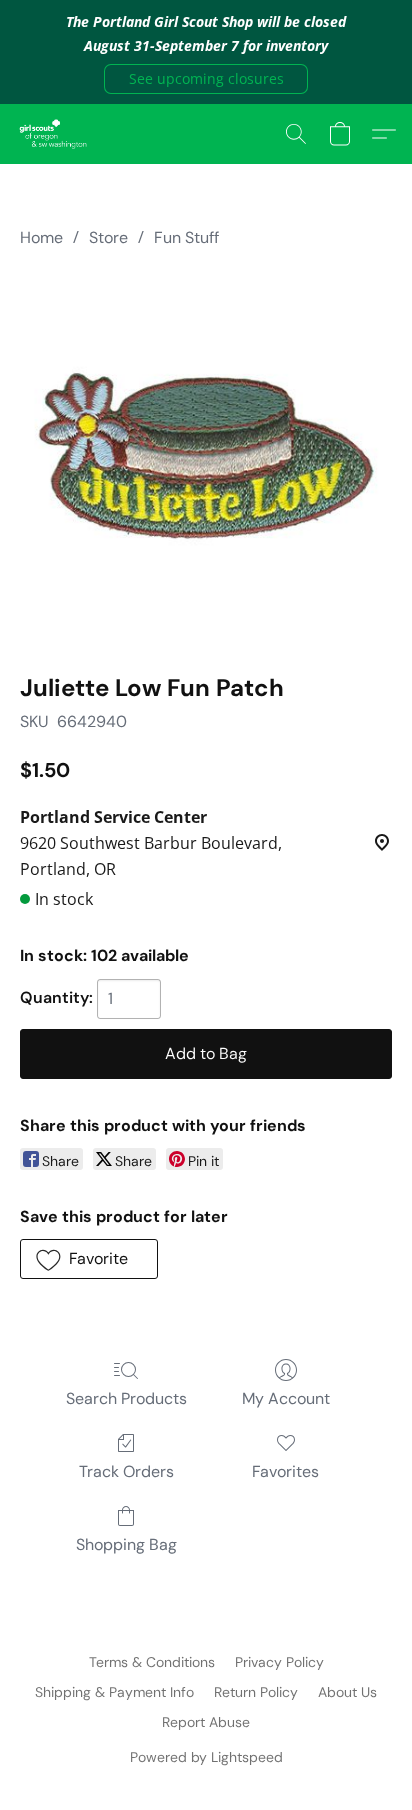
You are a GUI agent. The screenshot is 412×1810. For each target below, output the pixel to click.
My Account (286, 1398)
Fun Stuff (186, 237)
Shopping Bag (126, 1544)
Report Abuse (206, 1722)
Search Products (126, 1398)
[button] (206, 79)
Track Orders (126, 1471)
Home (41, 237)
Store (108, 237)
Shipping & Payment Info (114, 1692)
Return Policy (256, 1692)
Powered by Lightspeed (206, 1757)
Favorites (285, 1471)
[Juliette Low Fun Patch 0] (206, 456)
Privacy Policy (279, 1662)
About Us (347, 1692)
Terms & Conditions (152, 1662)
